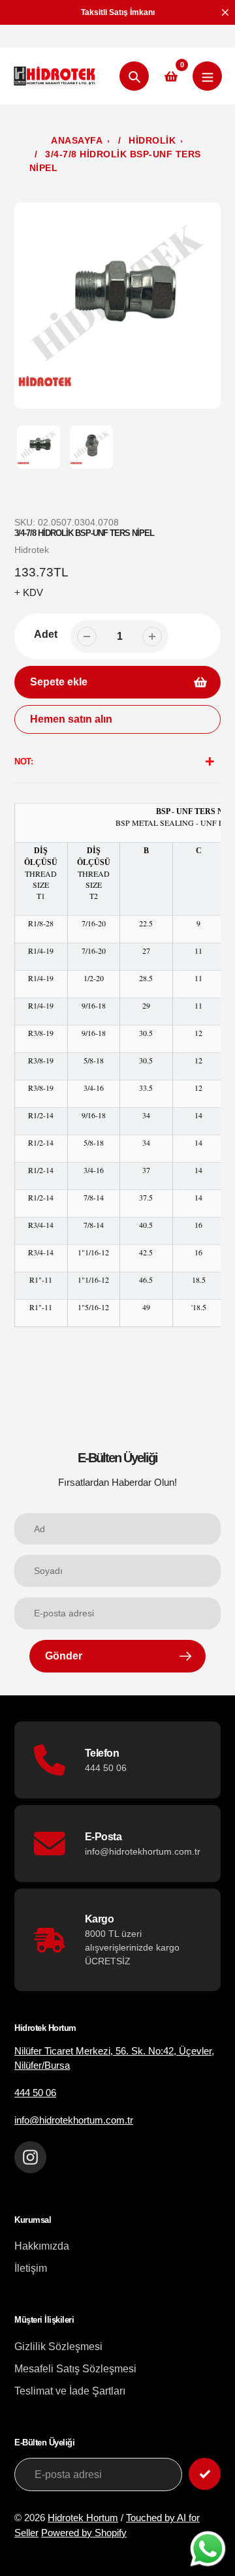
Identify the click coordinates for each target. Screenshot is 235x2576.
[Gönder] (205, 2474)
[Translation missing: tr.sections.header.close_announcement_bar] (225, 12)
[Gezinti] (207, 76)
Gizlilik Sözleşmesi (58, 2347)
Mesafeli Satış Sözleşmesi (75, 2369)
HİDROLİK (152, 140)
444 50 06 (35, 2093)
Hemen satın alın (71, 719)
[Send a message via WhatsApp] (208, 2549)
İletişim (31, 2268)
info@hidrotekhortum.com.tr (74, 2120)
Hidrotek (32, 550)
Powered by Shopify (84, 2533)
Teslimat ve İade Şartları (70, 2391)
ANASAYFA (77, 140)
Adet (46, 634)
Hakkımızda (42, 2246)
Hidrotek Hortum (83, 2518)
